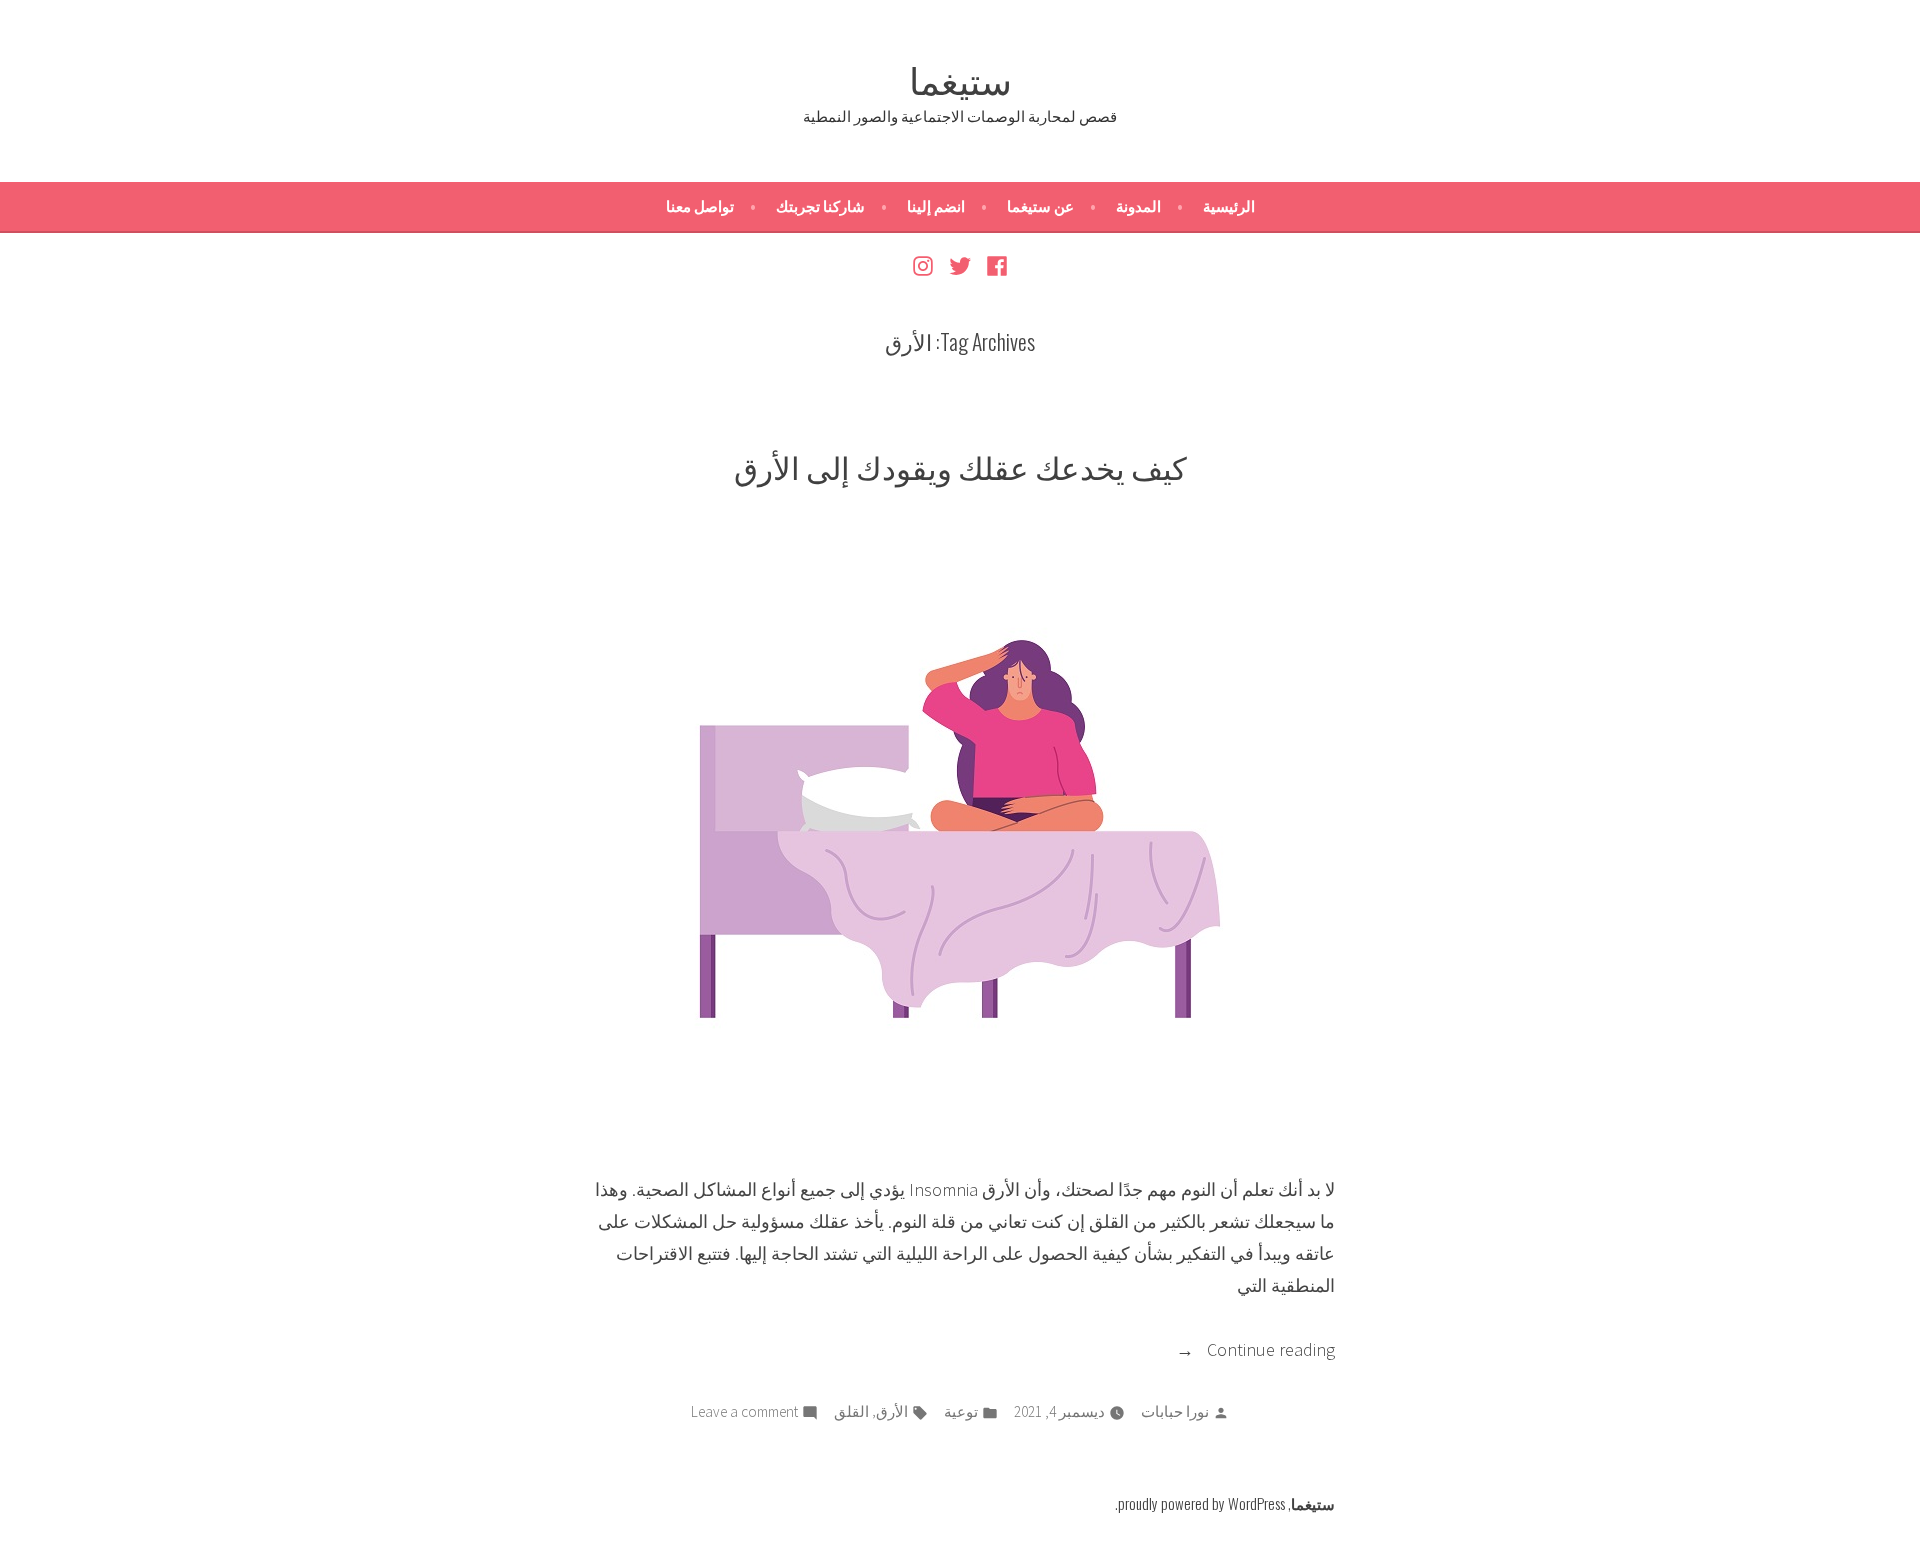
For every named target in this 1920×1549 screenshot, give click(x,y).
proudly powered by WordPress (1201, 1503)
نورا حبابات (1175, 1411)
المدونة (1138, 206)
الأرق (892, 1411)
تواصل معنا (700, 206)
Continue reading (1242, 1351)
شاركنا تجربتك (820, 206)
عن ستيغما (1040, 206)
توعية (961, 1411)
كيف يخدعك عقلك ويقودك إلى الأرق (960, 466)
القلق (851, 1411)
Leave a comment (744, 1413)
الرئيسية (1229, 206)
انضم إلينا (936, 206)
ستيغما (960, 78)
